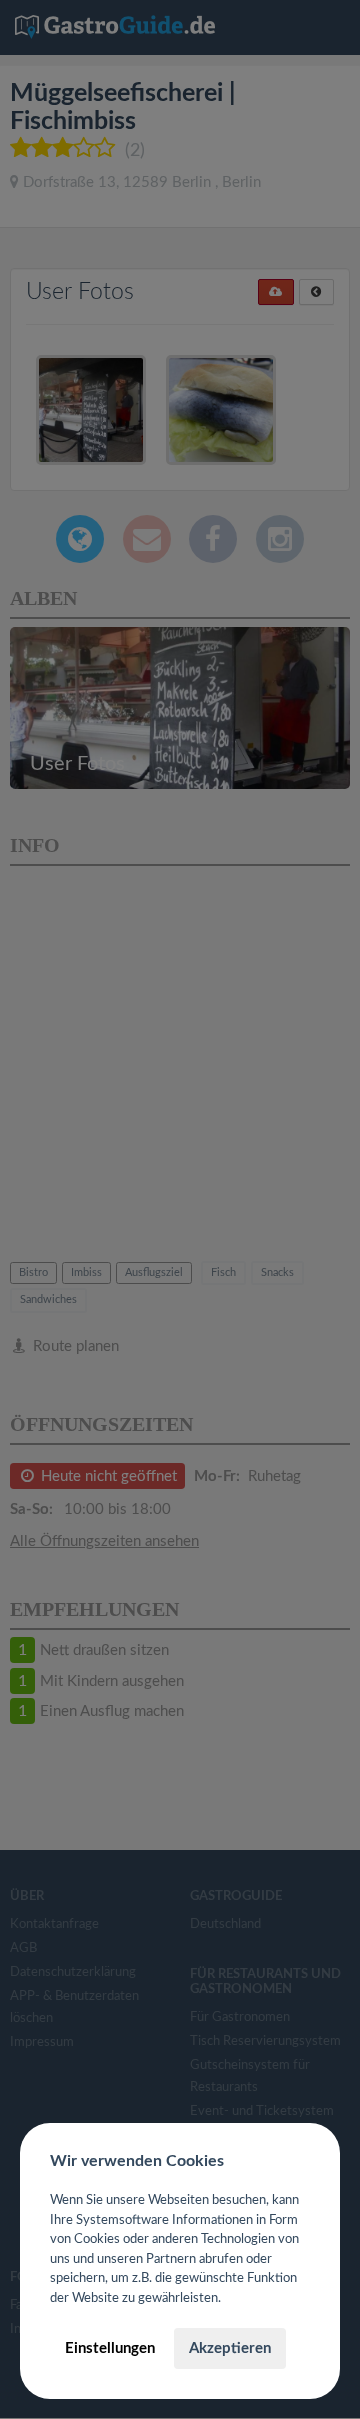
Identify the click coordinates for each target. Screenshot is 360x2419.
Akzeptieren (230, 2348)
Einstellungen (110, 2348)
